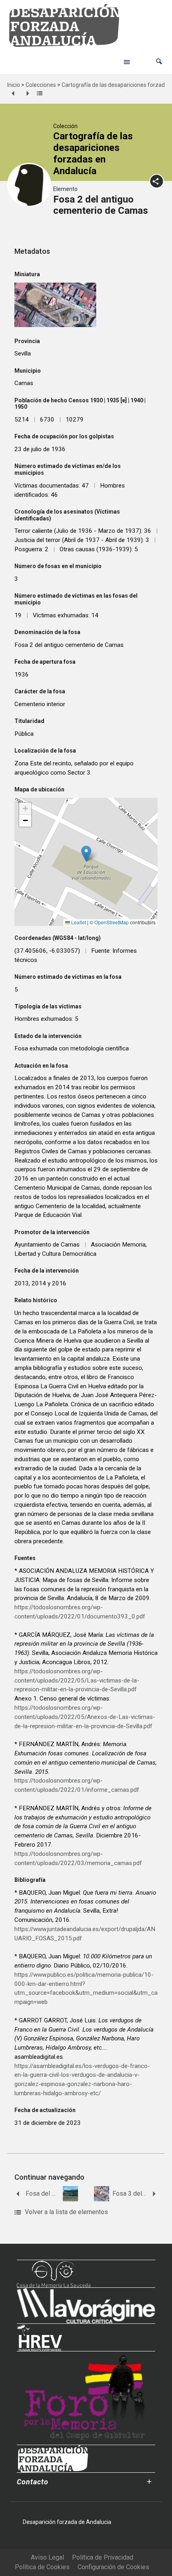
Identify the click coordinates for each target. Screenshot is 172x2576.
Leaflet (78, 922)
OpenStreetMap (112, 922)
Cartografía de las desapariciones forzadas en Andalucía (93, 153)
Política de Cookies (42, 2567)
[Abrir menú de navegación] (127, 62)
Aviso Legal (47, 2557)
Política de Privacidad (103, 2557)
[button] (159, 61)
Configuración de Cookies (113, 2567)
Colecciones (41, 85)
